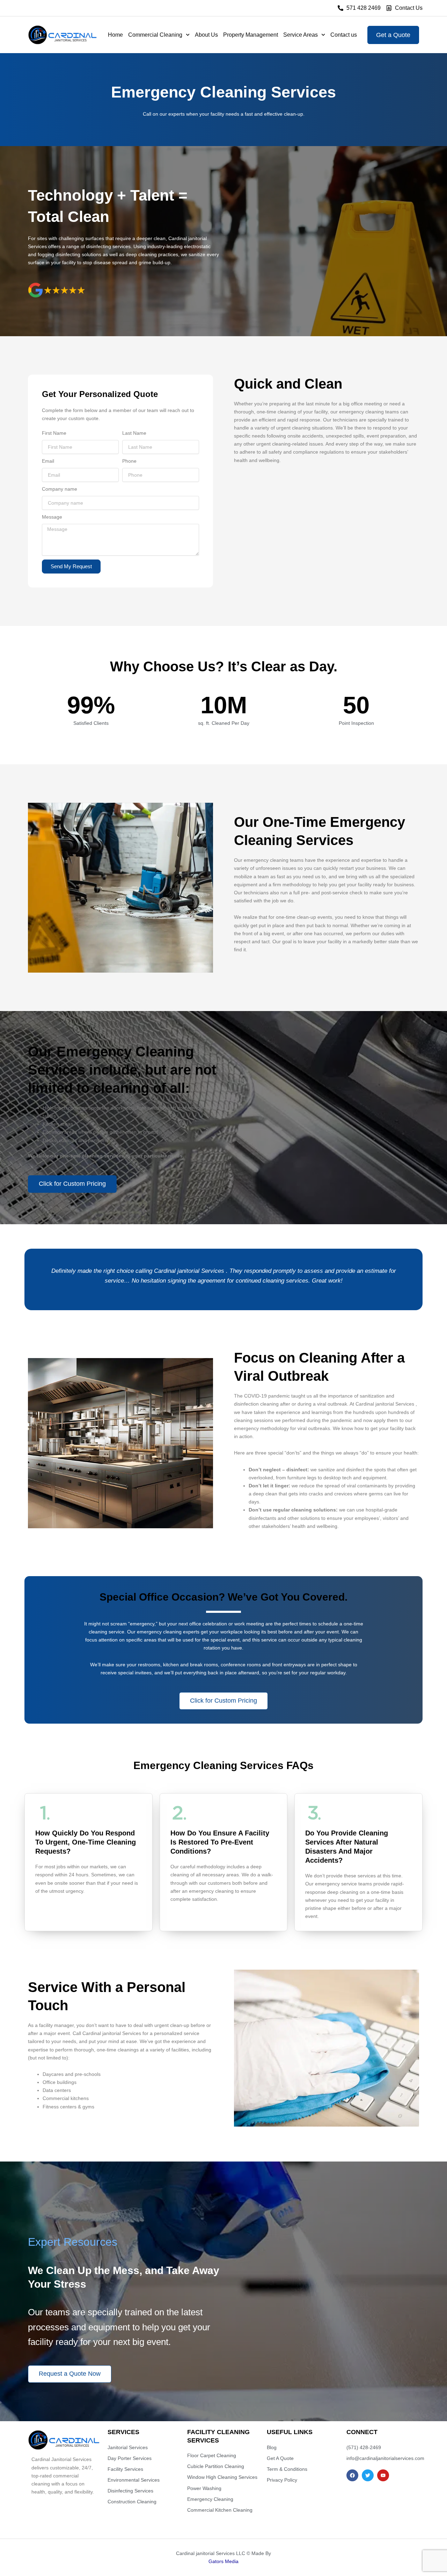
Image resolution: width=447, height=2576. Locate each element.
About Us (206, 35)
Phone (129, 461)
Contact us (344, 35)
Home (115, 35)
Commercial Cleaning (155, 35)
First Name (54, 433)
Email (48, 461)
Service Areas (301, 35)
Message (52, 517)
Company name (60, 489)
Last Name (134, 433)
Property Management (251, 35)
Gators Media (223, 2561)
